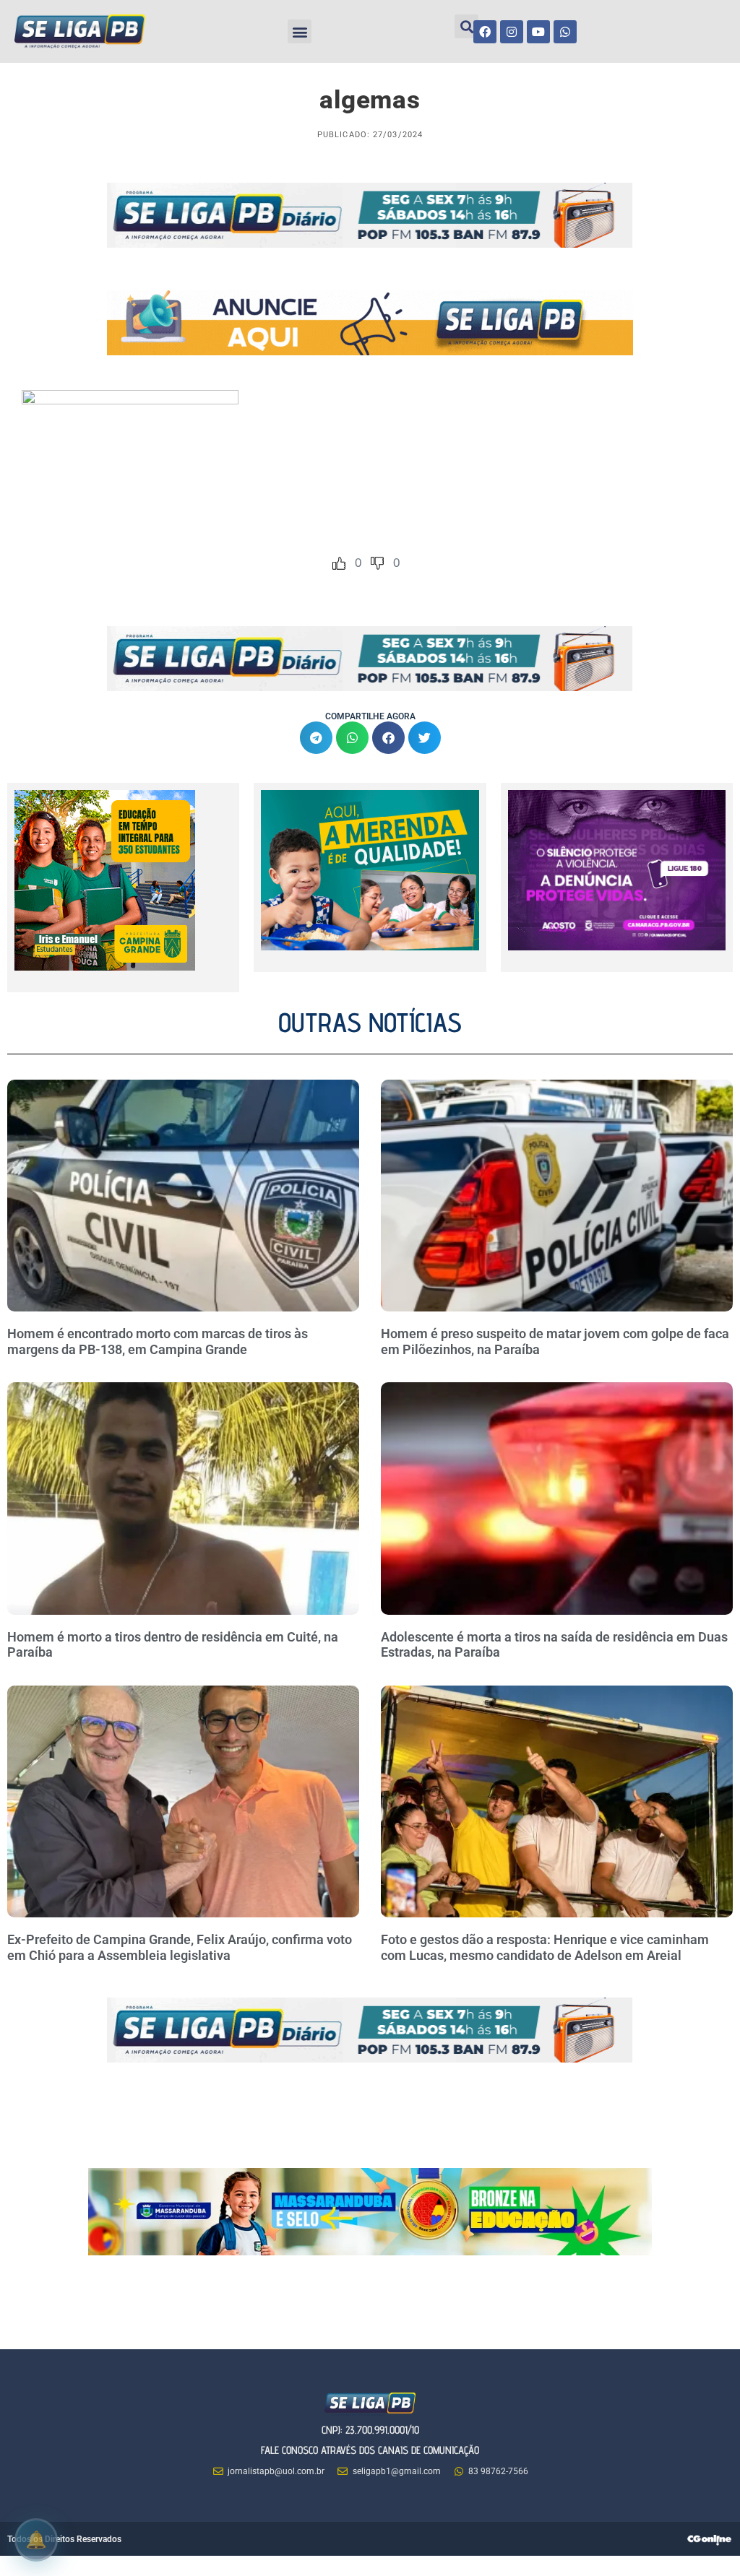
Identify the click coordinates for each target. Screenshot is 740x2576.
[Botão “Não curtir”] (377, 563)
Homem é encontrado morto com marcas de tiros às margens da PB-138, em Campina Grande (158, 1341)
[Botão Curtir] (339, 563)
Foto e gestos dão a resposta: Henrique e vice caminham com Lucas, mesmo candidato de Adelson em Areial (545, 1947)
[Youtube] (538, 32)
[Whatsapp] (565, 32)
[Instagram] (512, 32)
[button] (300, 31)
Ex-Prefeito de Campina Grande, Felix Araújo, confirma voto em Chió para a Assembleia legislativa (180, 1947)
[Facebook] (485, 32)
